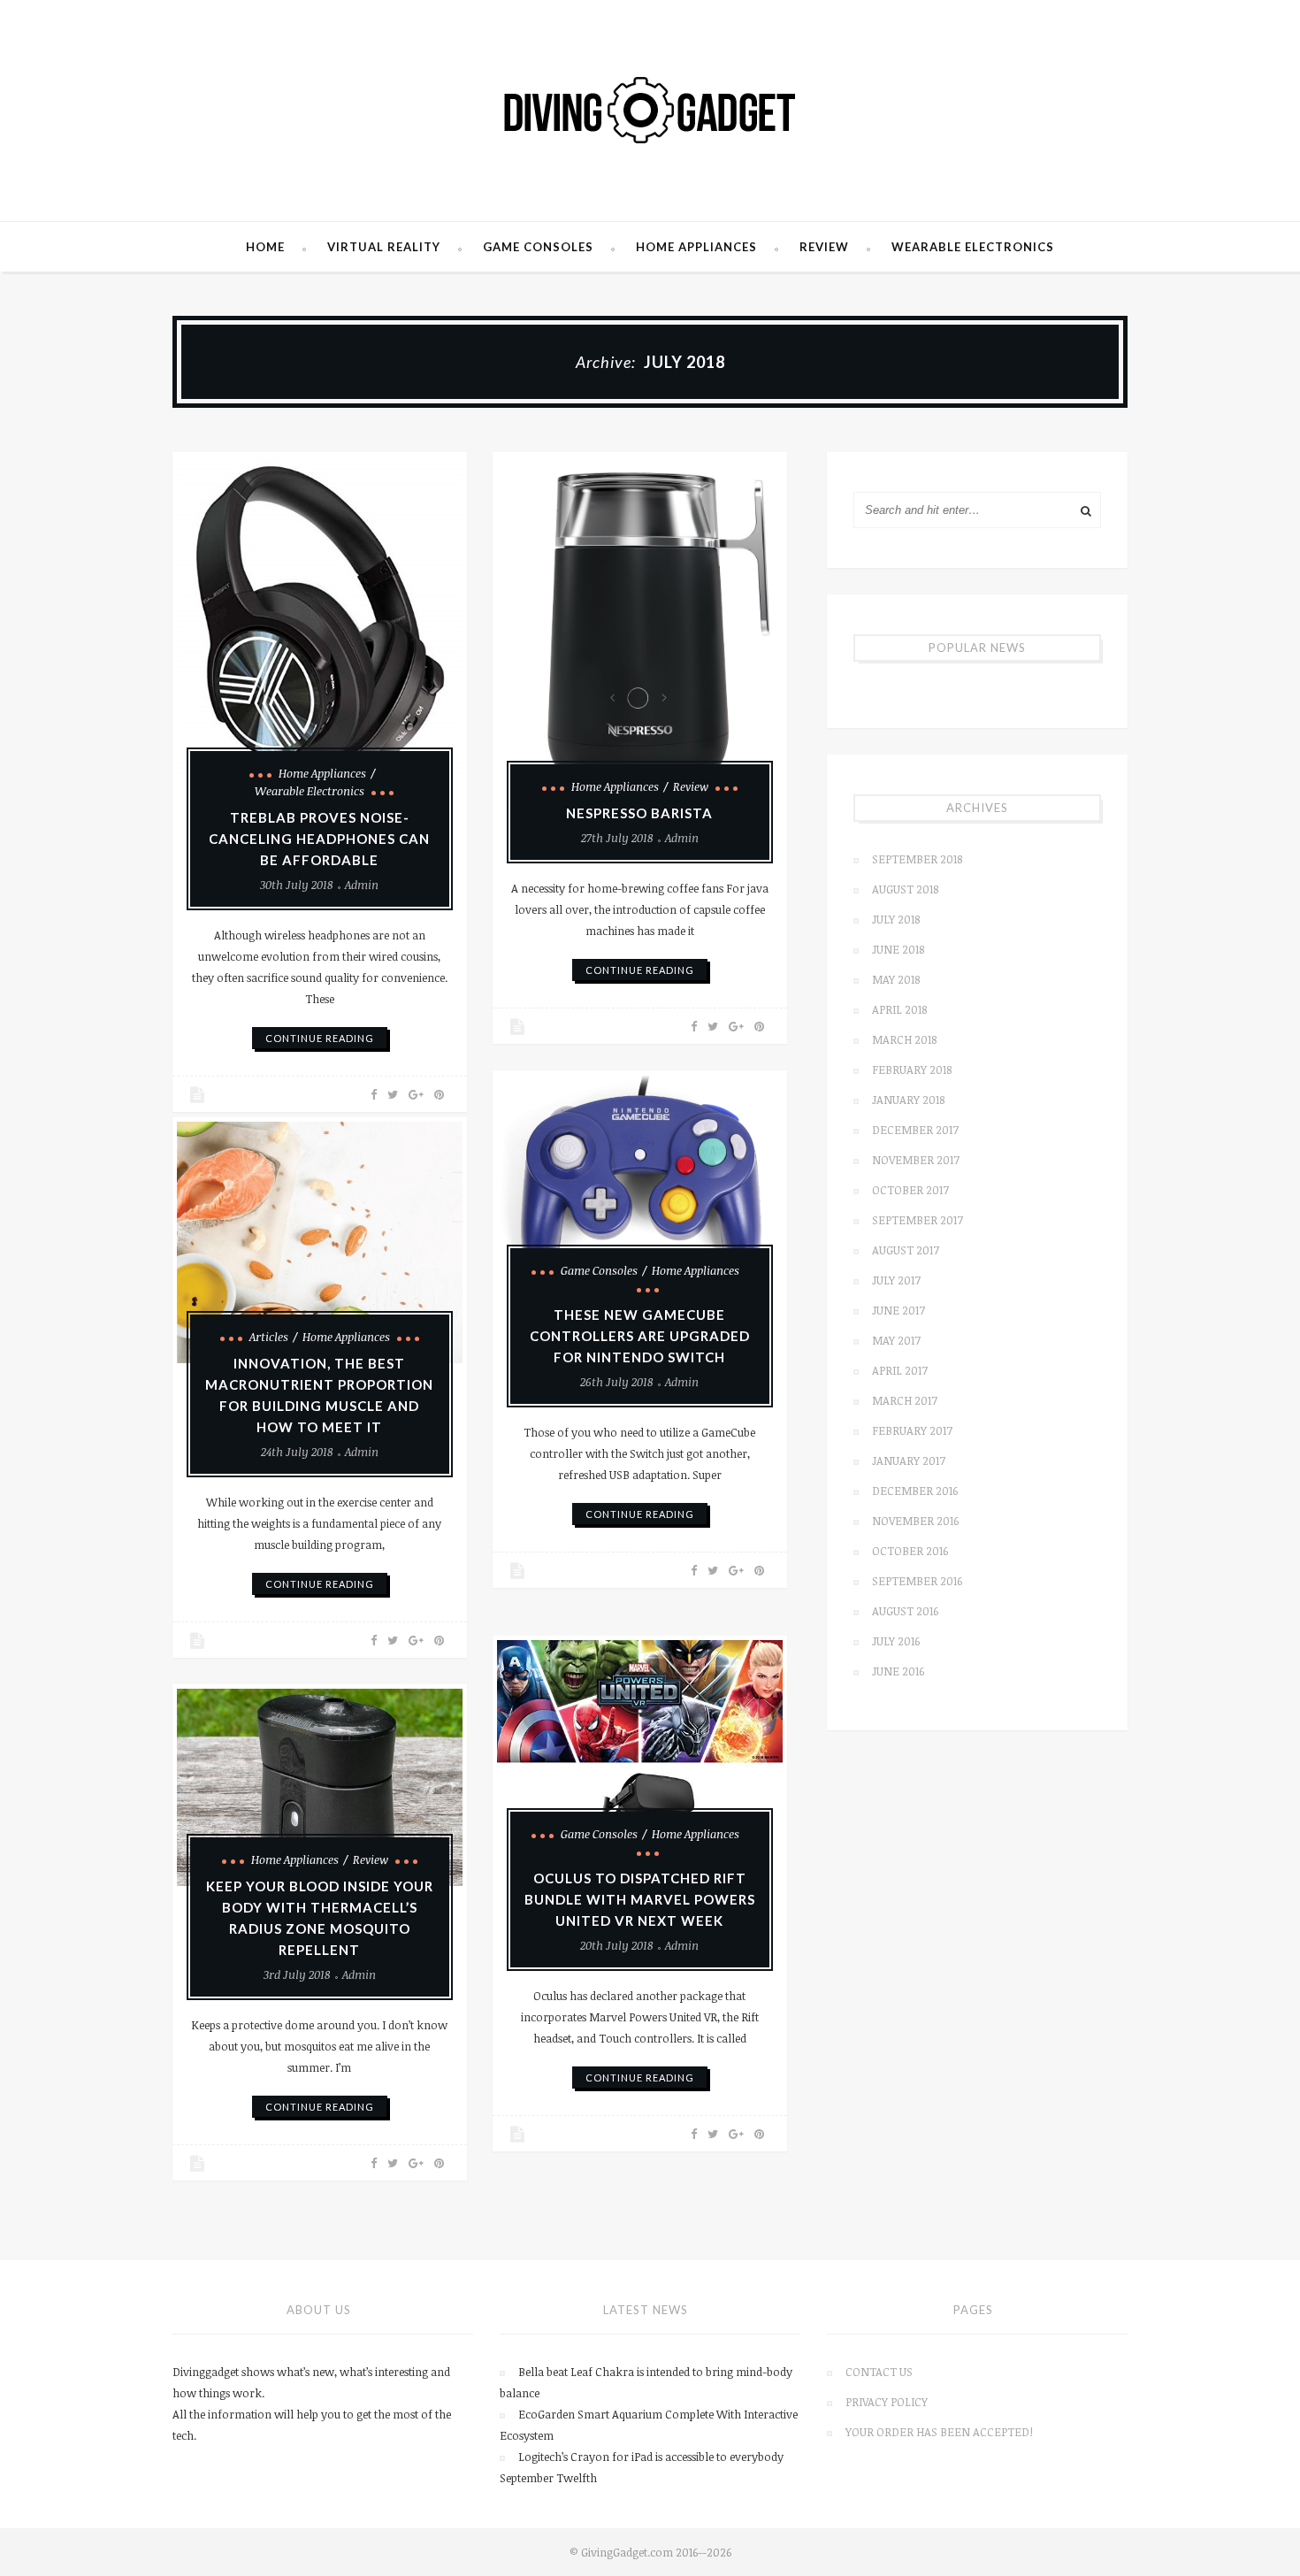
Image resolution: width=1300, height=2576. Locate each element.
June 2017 (899, 1310)
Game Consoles (538, 247)
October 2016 (910, 1551)
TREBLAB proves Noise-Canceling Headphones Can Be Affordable (319, 839)
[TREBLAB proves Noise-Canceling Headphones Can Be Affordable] (320, 628)
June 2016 (898, 1671)
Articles (269, 1337)
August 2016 (905, 1611)
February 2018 (912, 1069)
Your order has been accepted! (939, 2432)
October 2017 (910, 1190)
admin (362, 885)
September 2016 (917, 1581)
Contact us (879, 2372)
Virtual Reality (384, 247)
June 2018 (898, 949)
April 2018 (899, 1009)
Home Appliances (696, 247)
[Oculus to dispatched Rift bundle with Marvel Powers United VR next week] (640, 1750)
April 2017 (900, 1370)
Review (824, 247)
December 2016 (915, 1491)
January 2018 (908, 1100)
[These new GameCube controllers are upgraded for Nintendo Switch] (640, 1186)
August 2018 (905, 889)
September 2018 (917, 859)
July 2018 (896, 919)
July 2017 (896, 1280)
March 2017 (905, 1400)
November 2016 (915, 1521)
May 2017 (896, 1340)
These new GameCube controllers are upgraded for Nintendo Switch (640, 1336)
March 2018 (904, 1039)
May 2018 (896, 979)
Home (265, 247)
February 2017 (912, 1430)
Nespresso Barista (639, 813)
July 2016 (896, 1641)
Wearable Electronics (973, 247)
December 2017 (915, 1130)
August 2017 (906, 1250)
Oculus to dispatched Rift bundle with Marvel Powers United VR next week (640, 1899)
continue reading (320, 1038)
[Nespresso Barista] (640, 635)
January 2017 (909, 1460)
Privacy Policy (887, 2402)
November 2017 (916, 1160)
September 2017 (918, 1220)
